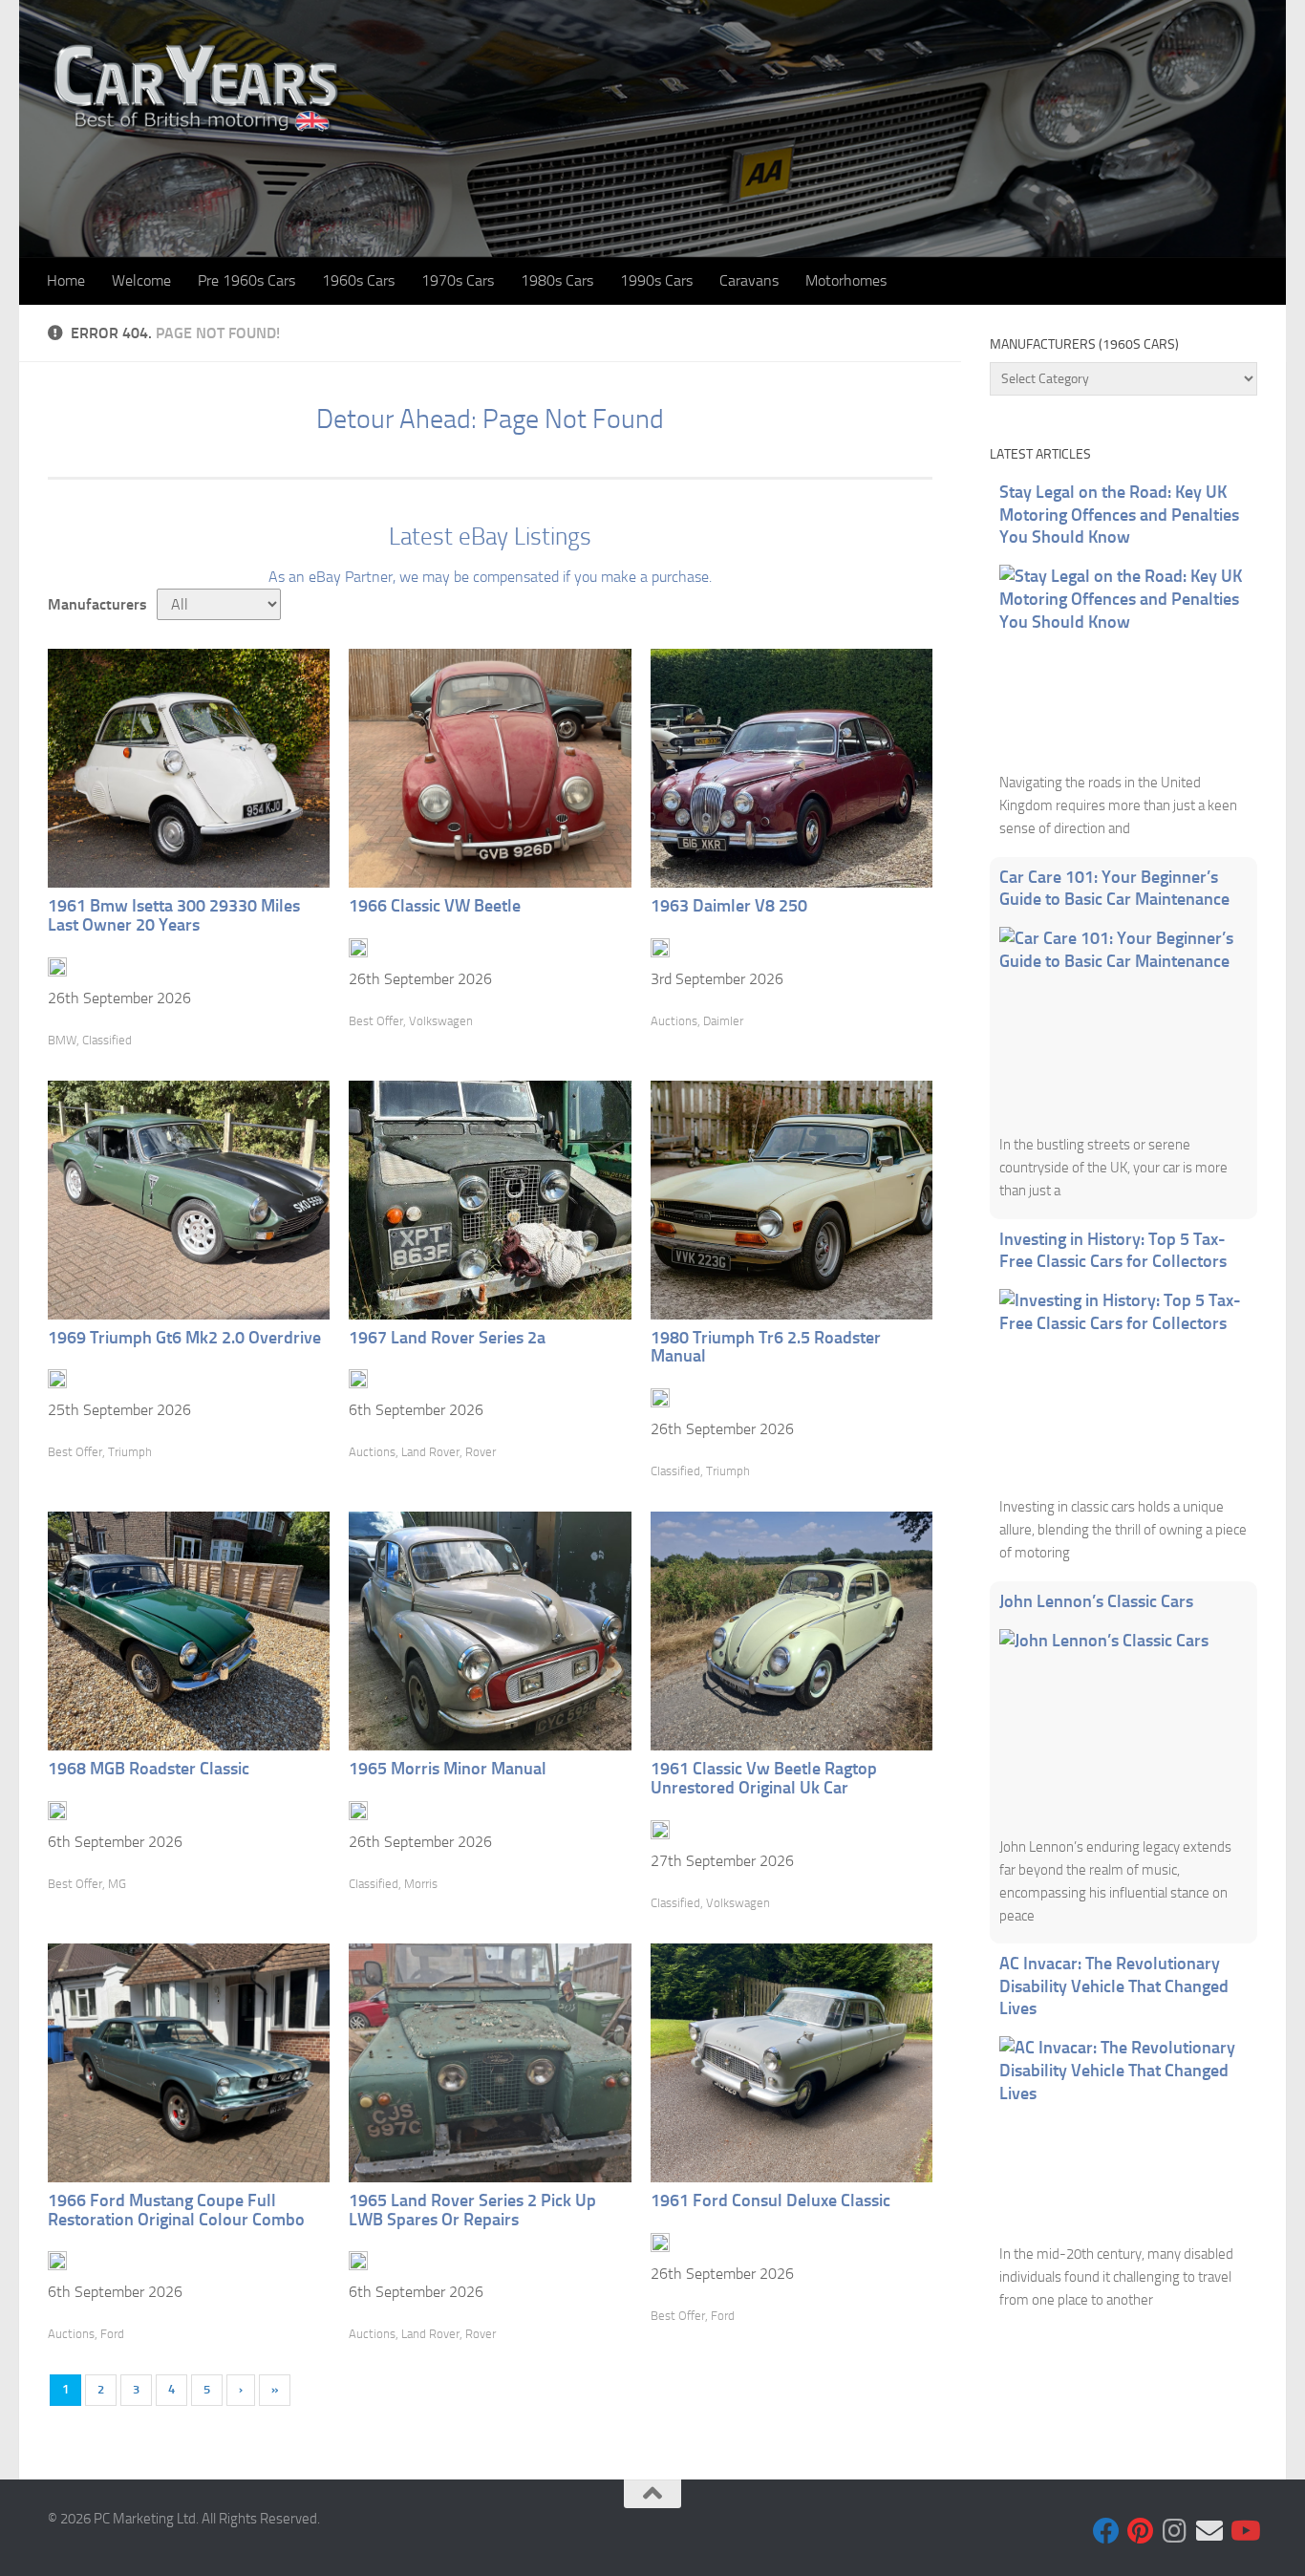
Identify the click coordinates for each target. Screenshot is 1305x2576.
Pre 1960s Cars (246, 280)
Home (66, 280)
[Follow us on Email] (1209, 2531)
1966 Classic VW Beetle (435, 906)
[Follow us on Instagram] (1175, 2531)
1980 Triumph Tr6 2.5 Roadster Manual (766, 1347)
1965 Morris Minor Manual (448, 1769)
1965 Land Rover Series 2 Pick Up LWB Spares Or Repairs (472, 2210)
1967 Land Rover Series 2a (447, 1338)
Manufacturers (97, 604)
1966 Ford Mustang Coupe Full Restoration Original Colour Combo (176, 2210)
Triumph (130, 1452)
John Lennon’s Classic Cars (1096, 1601)
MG (117, 1884)
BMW (62, 1040)
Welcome (141, 280)
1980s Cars (557, 280)
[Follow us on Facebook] (1106, 2531)
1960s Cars (358, 280)
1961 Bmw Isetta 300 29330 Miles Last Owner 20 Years (174, 915)
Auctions (674, 1021)
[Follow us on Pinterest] (1141, 2531)
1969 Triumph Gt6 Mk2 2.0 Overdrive (184, 1338)
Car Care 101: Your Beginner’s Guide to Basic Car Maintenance (1114, 889)
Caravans (749, 280)
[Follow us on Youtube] (1244, 2531)
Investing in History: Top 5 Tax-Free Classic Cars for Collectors (1113, 1251)
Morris (421, 1884)
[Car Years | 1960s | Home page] (198, 86)
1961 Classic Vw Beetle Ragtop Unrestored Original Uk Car (764, 1778)
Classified (107, 1040)
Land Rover (430, 1452)
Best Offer (376, 1021)
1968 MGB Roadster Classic (149, 1769)
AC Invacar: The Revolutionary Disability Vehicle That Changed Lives (1114, 1986)
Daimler (723, 1021)
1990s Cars (656, 280)
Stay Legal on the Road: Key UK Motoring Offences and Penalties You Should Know (1119, 515)
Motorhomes (846, 280)
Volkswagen (441, 1021)
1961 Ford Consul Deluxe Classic (770, 2200)
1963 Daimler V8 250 (729, 906)
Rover (481, 1452)
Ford (112, 2334)
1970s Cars (458, 280)
